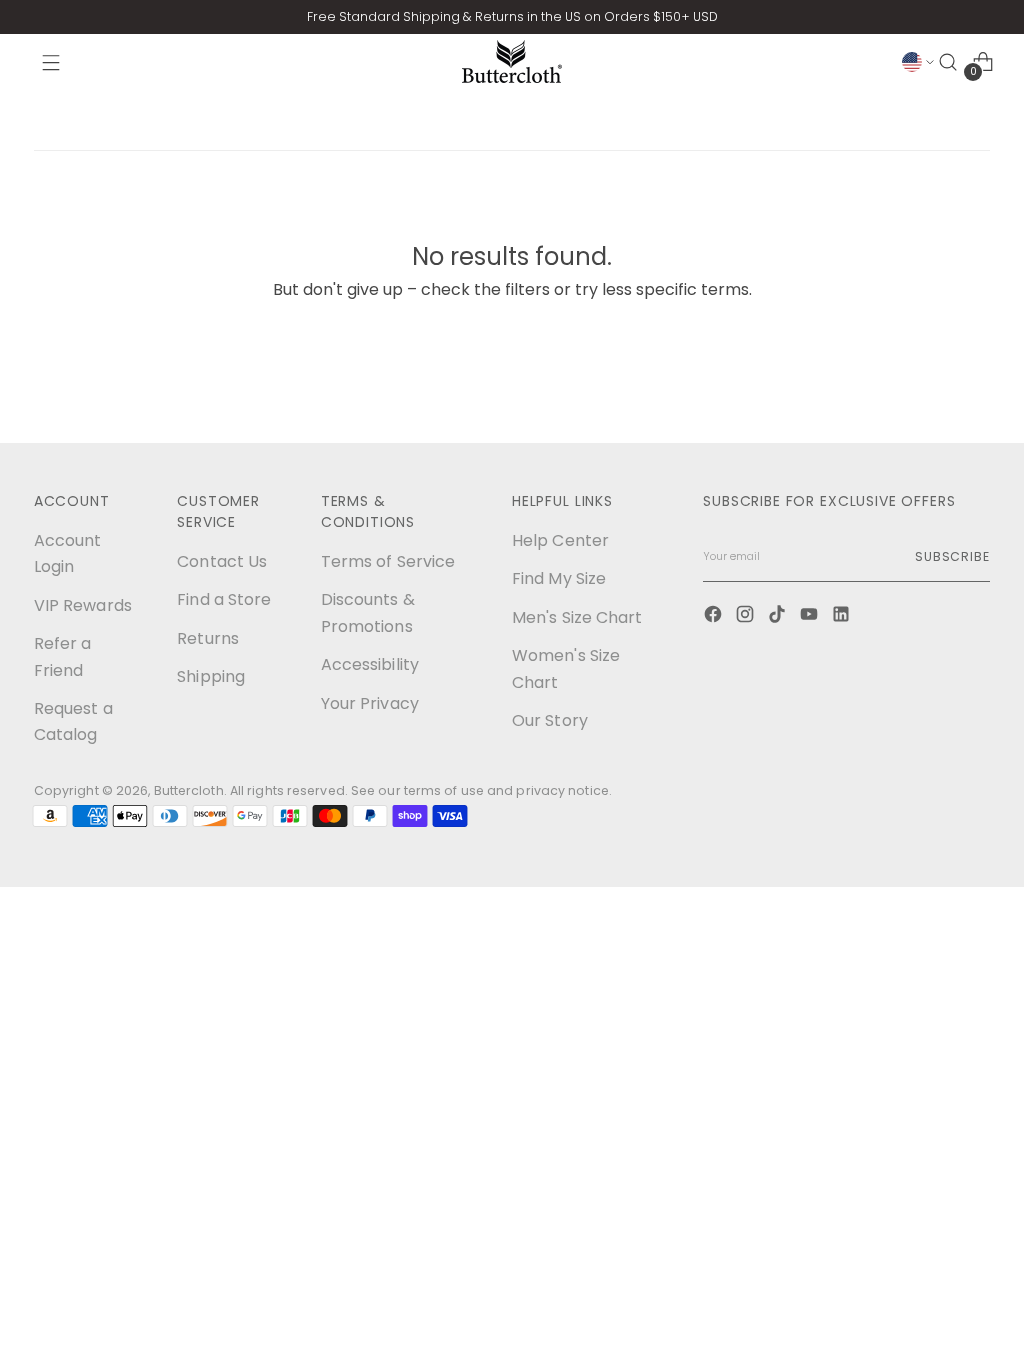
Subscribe (952, 556)
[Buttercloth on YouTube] (811, 616)
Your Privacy (370, 703)
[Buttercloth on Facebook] (715, 616)
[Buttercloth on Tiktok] (779, 616)
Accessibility (370, 664)
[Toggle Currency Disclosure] (918, 62)
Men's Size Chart (577, 617)
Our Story (550, 720)
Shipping (211, 676)
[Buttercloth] (512, 61)
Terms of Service (388, 561)
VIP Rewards (83, 605)
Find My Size (559, 578)
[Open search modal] (948, 62)
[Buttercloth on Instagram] (747, 616)
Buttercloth (189, 790)
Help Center (560, 540)
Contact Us (222, 561)
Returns (208, 638)
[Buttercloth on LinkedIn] (843, 616)
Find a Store (224, 599)
